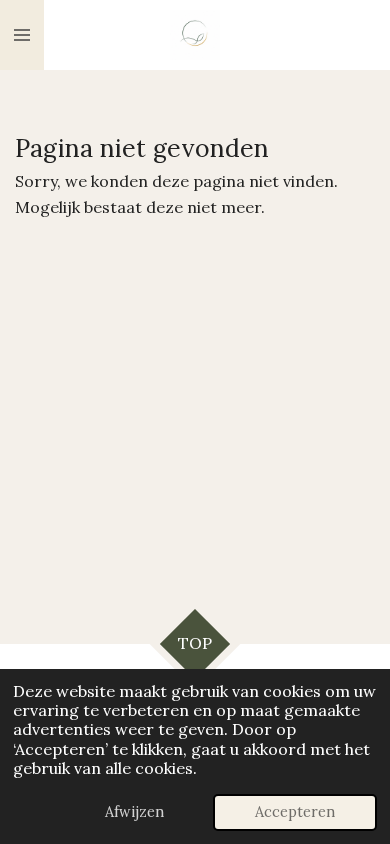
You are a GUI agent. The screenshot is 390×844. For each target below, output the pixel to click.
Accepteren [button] (295, 812)
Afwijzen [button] (134, 812)
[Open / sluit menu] (22, 35)
